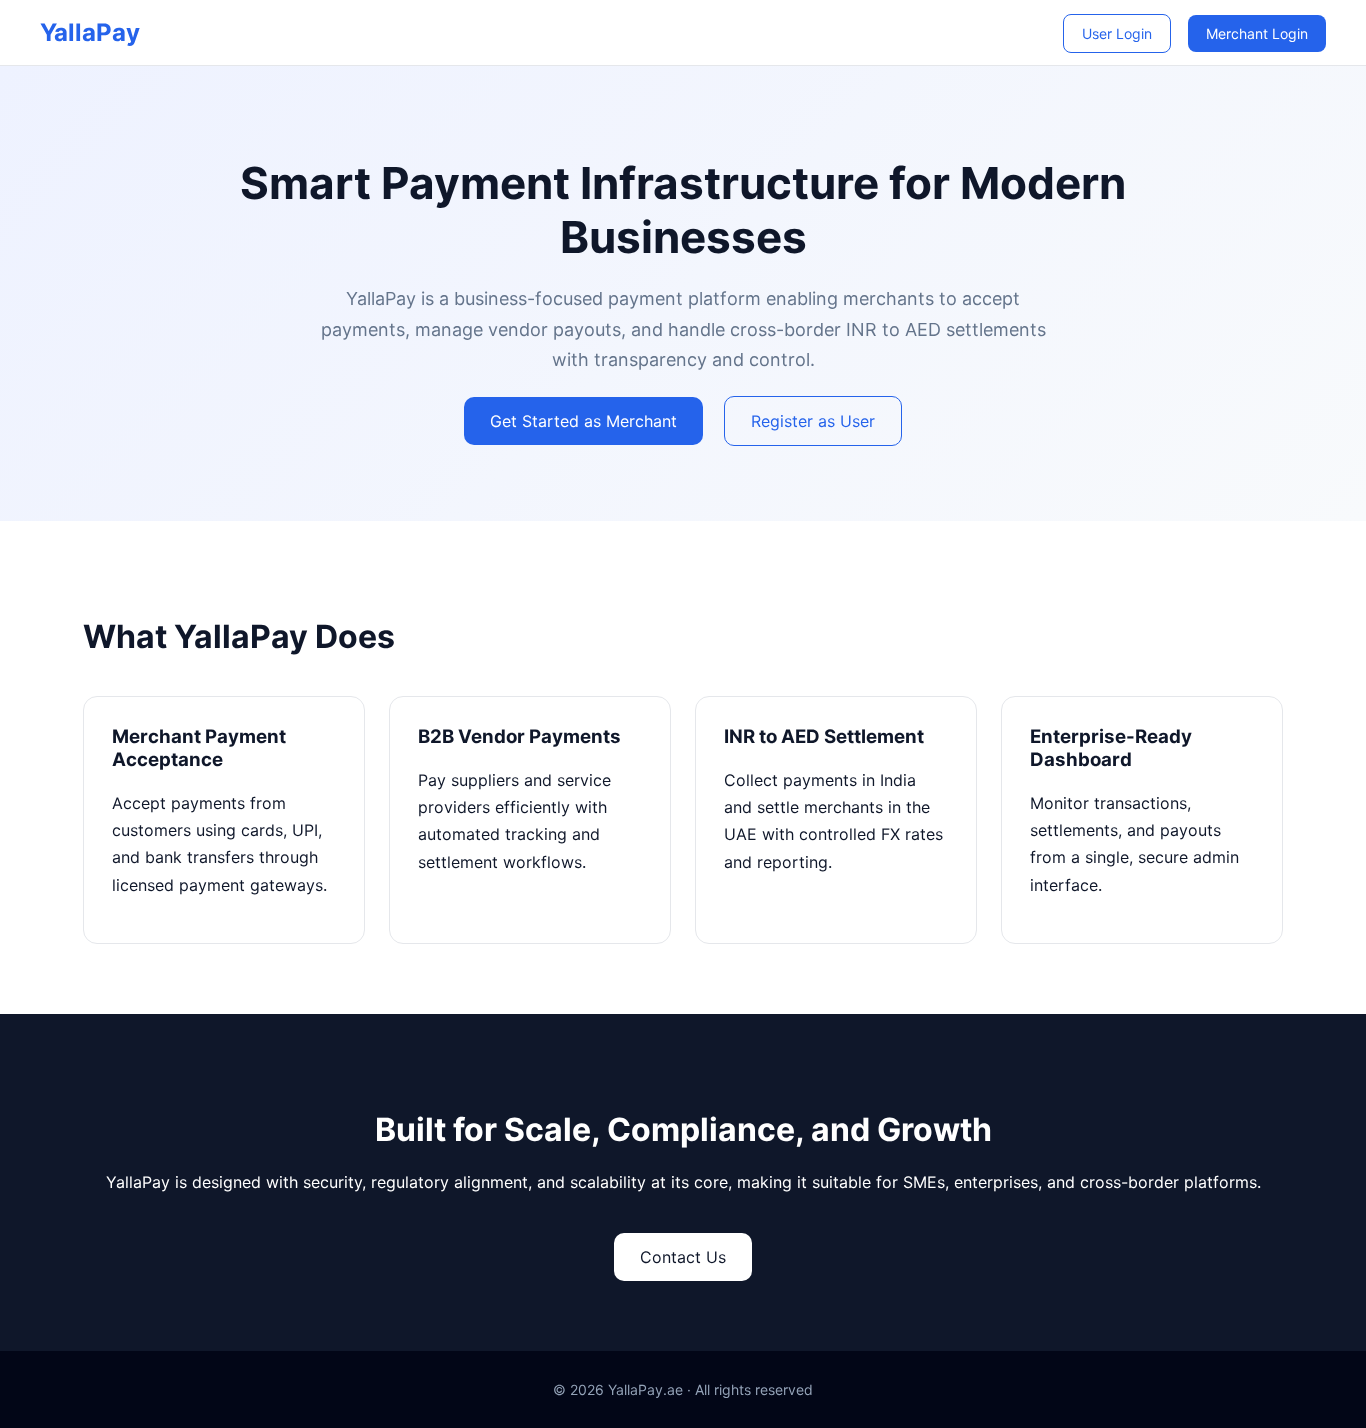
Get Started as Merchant (583, 421)
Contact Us (683, 1257)
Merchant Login (1257, 33)
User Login (1117, 33)
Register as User (813, 421)
